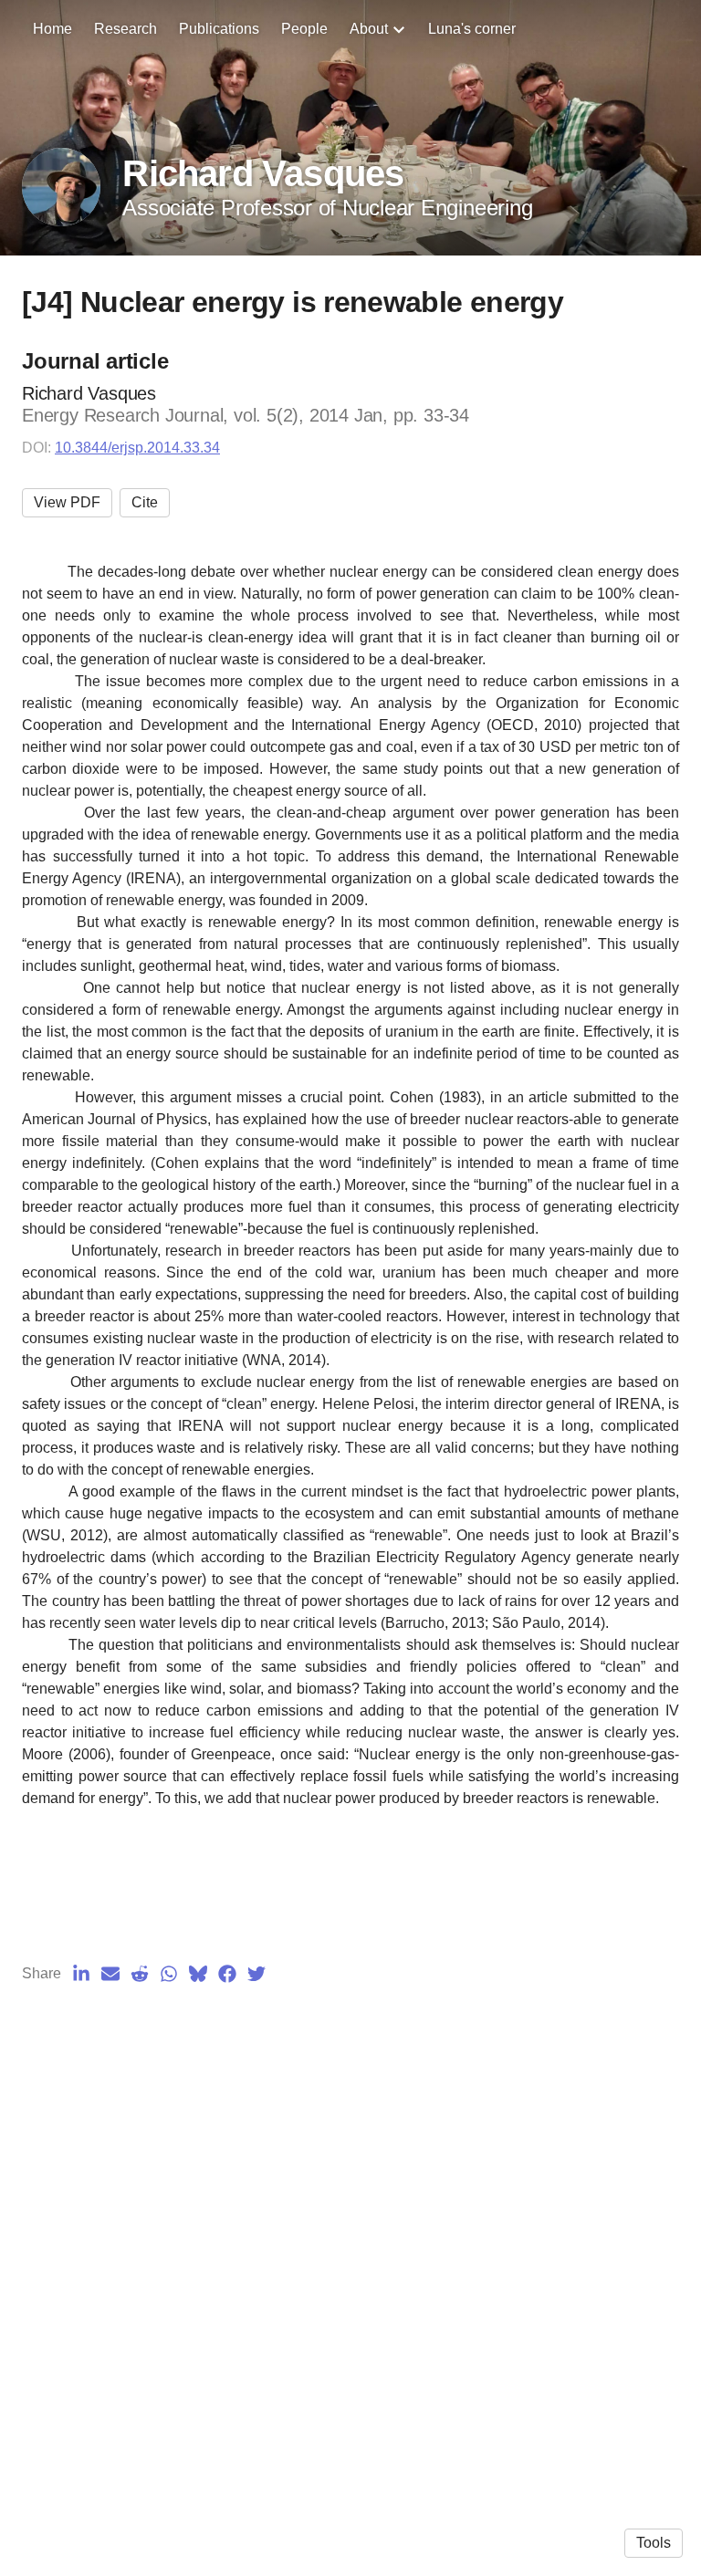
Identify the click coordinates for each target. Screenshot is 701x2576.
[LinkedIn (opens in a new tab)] (81, 1974)
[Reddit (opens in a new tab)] (140, 1974)
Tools (654, 2543)
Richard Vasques (263, 173)
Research (126, 29)
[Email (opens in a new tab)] (110, 1974)
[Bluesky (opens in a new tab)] (198, 1974)
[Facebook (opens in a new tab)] (227, 1974)
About (369, 29)
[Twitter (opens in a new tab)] (256, 1974)
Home (52, 29)
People (304, 29)
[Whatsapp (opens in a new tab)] (169, 1974)
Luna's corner (472, 29)
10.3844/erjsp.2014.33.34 (137, 448)
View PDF (67, 502)
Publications (219, 29)
